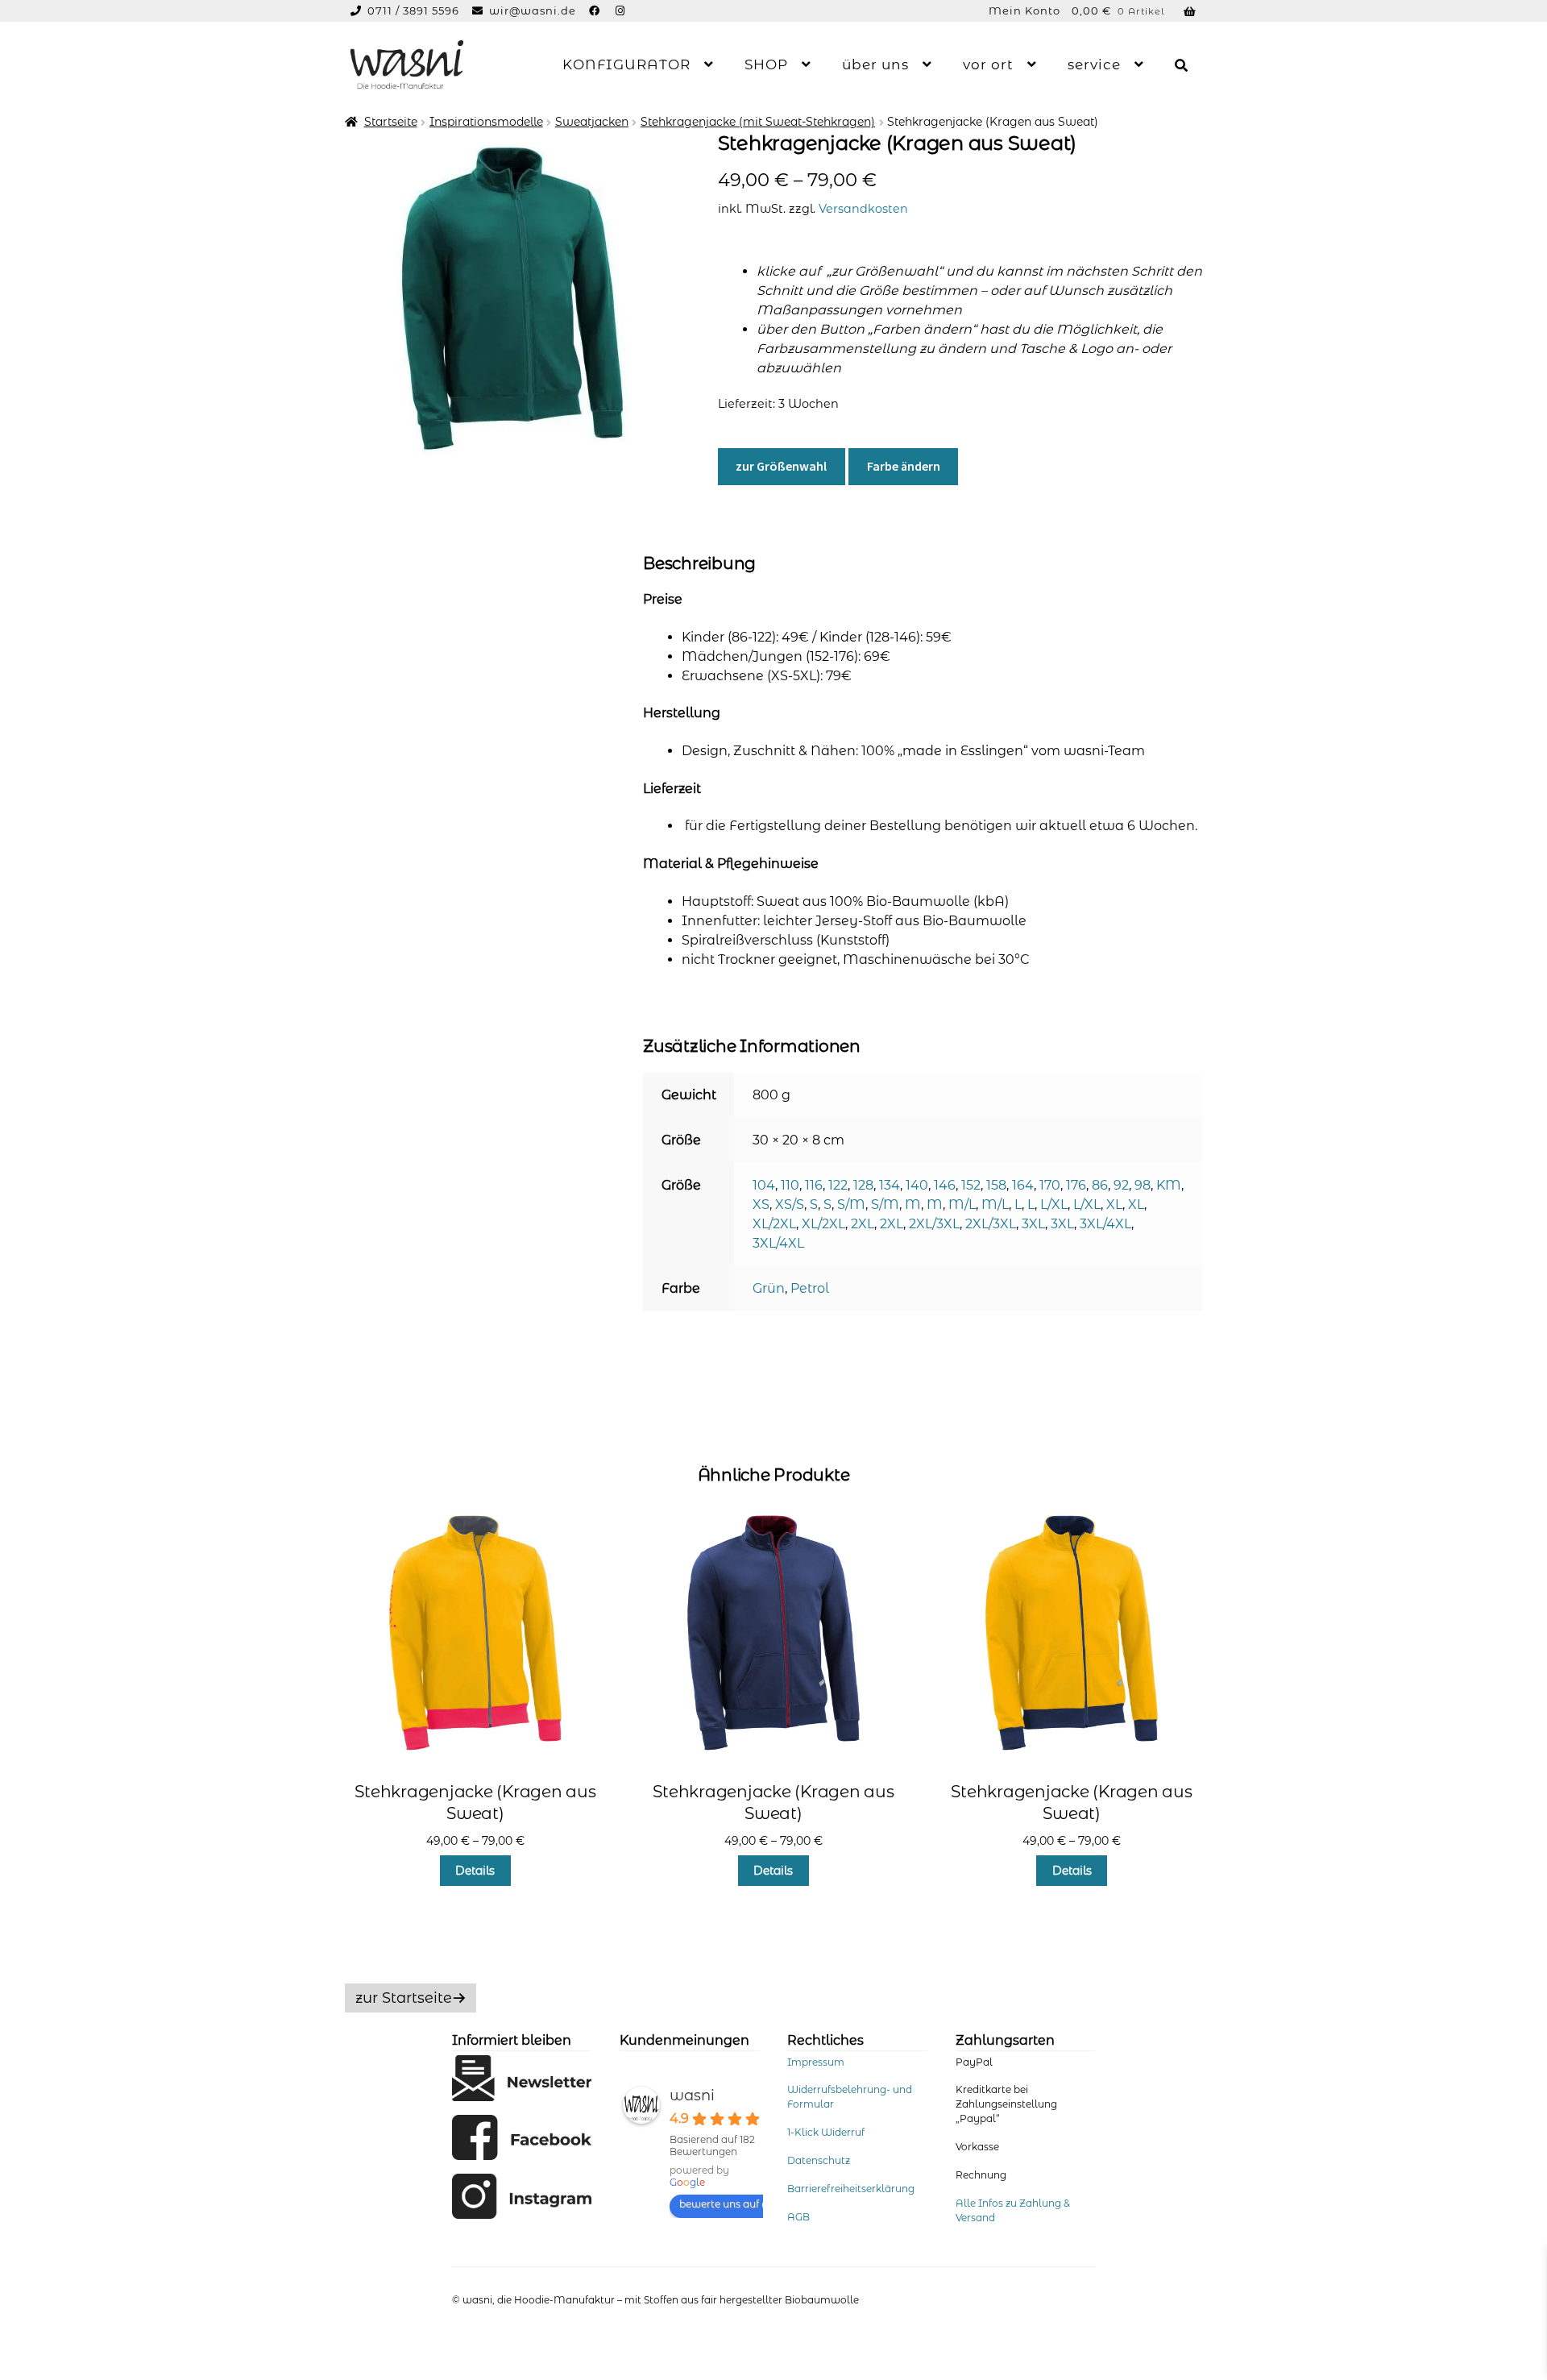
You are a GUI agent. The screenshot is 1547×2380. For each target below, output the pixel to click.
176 (1076, 1185)
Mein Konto (1024, 10)
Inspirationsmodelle (486, 122)
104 (764, 1185)
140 (917, 1185)
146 (945, 1185)
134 (890, 1185)
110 (790, 1185)
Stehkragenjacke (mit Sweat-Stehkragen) (758, 122)
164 (1023, 1185)
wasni (692, 2095)
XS (761, 1205)
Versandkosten (863, 209)
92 (1121, 1185)
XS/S (790, 1205)
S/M (851, 1205)
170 (1050, 1185)
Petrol (810, 1288)
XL (1114, 1205)
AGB (798, 2217)
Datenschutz (819, 2160)
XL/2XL (774, 1224)
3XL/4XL (1105, 1224)
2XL (863, 1224)
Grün (769, 1288)
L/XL (1054, 1205)
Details (475, 1871)
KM (1169, 1185)
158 (996, 1185)
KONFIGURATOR (626, 64)
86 (1100, 1185)
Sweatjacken (592, 122)
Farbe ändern (904, 466)
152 (971, 1185)
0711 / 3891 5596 (415, 10)
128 (863, 1185)
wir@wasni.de (533, 10)
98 (1143, 1185)
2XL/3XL (934, 1224)
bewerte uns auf (719, 2204)
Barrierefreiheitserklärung (851, 2189)
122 (838, 1185)
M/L (962, 1205)
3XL (1033, 1224)
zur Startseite (404, 1998)
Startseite (391, 122)
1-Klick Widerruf (826, 2132)
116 (814, 1185)
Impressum (816, 2062)
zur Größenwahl (781, 466)
